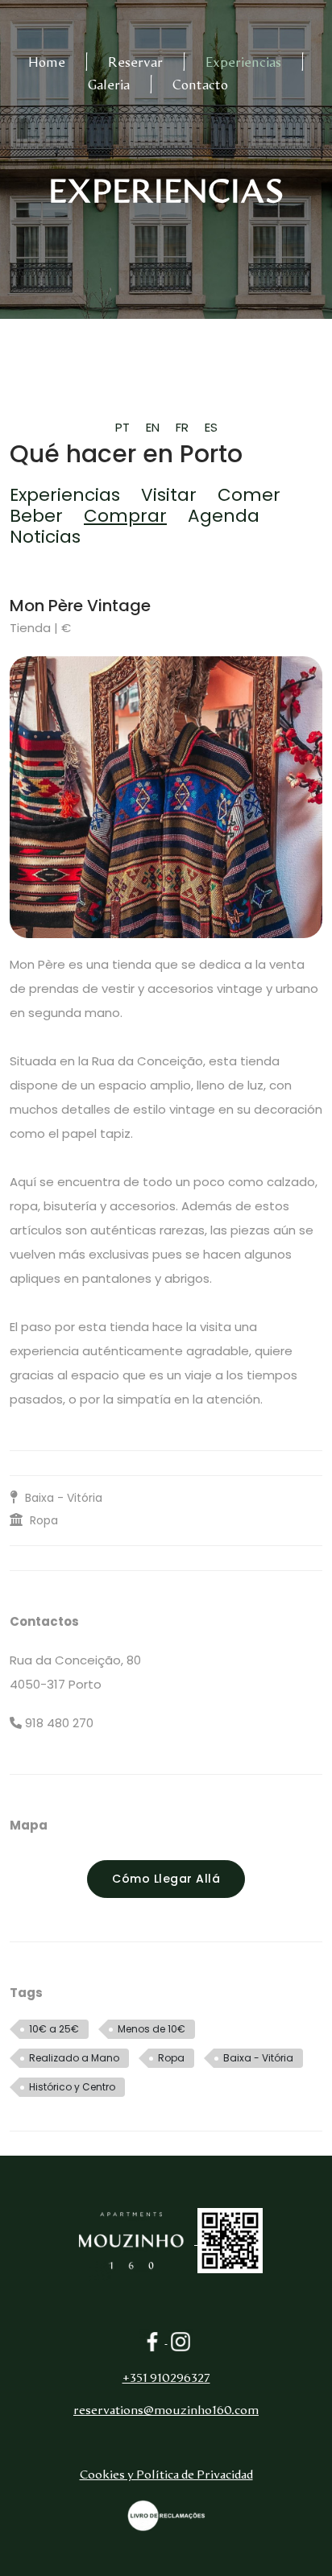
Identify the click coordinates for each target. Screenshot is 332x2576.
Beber (36, 516)
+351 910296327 (166, 2378)
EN (153, 427)
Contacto (200, 85)
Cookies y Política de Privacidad (166, 2475)
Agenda (224, 516)
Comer (249, 495)
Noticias (45, 537)
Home (47, 63)
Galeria (109, 85)
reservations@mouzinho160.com (166, 2411)
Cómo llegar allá (166, 1879)
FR (182, 427)
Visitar (169, 495)
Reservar (135, 63)
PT (122, 427)
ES (211, 427)
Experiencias (243, 63)
